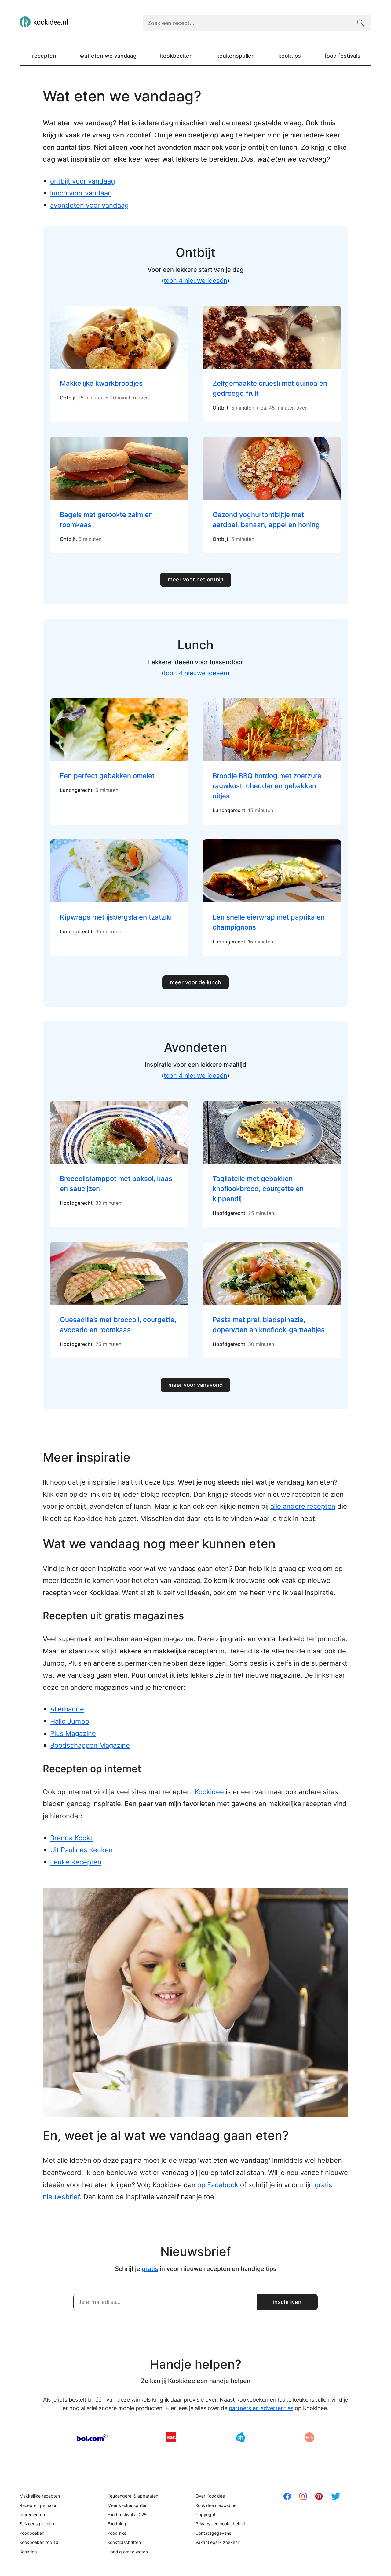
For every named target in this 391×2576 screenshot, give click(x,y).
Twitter (336, 2496)
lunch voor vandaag (81, 193)
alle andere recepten (303, 1506)
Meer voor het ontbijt (196, 579)
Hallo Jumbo (70, 1721)
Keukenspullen (236, 56)
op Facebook (218, 2185)
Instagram (303, 2496)
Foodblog (117, 2524)
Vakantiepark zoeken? (218, 2542)
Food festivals (342, 56)
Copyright (205, 2514)
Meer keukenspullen (128, 2505)
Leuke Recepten (76, 1862)
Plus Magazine (73, 1733)
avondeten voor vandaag (89, 205)
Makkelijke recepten (40, 2496)
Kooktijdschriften (124, 2542)
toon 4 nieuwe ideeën (195, 281)
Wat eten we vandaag (108, 56)
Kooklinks (117, 2533)
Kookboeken (176, 56)
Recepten (44, 56)
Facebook (287, 2496)
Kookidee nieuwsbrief (217, 2505)
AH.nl (240, 2437)
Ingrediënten (32, 2514)
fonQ (309, 2437)
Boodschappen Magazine (90, 1745)
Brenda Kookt (71, 1838)
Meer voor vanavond (195, 1385)
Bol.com (92, 2437)
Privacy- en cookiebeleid (220, 2524)
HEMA (171, 2437)
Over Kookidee (210, 2496)
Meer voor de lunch (195, 982)
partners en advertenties (261, 2408)
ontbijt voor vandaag (82, 181)
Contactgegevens (213, 2533)
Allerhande (67, 1709)
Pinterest (319, 2496)
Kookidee (209, 1792)
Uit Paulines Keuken (81, 1850)
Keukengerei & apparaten (133, 2496)
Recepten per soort (39, 2505)
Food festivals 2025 (127, 2514)
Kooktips (290, 56)
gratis (150, 2269)
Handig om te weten (128, 2552)
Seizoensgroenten (38, 2524)
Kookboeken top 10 (39, 2542)
